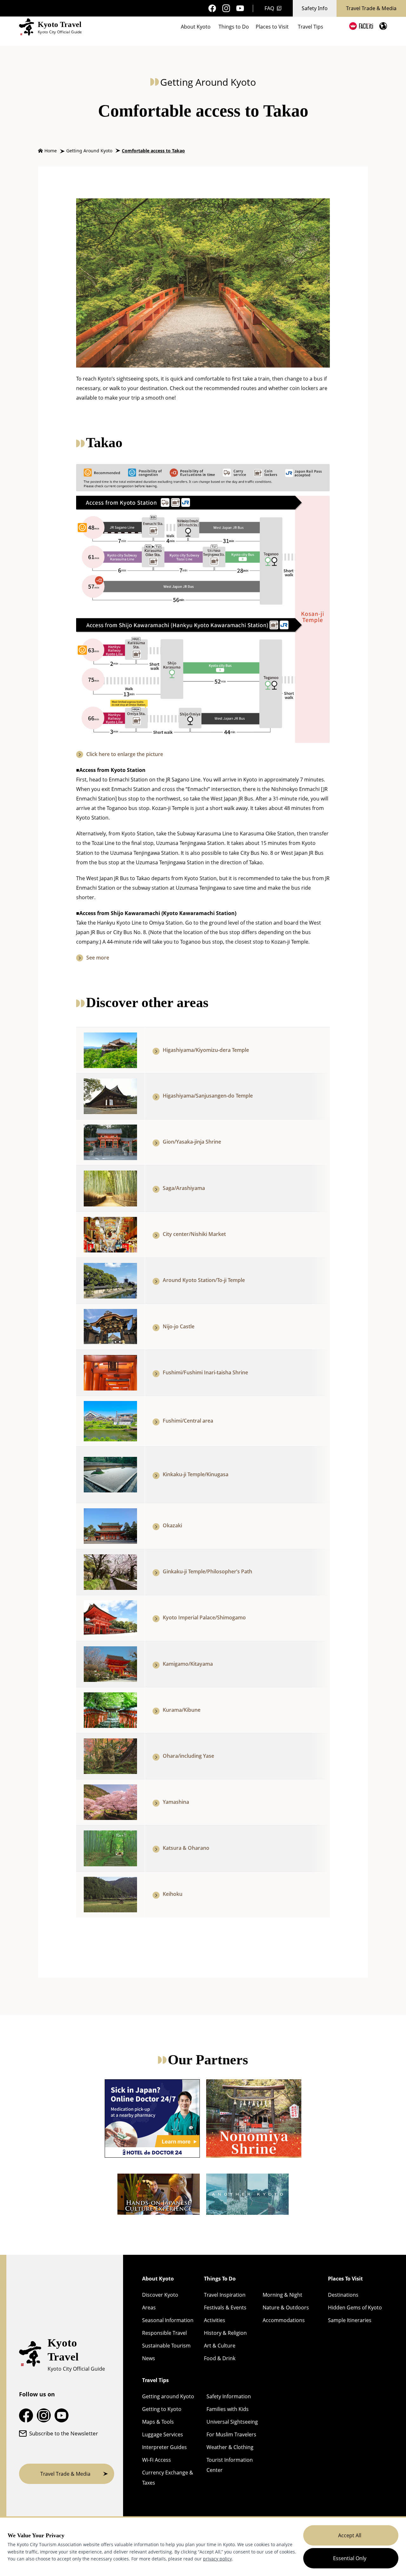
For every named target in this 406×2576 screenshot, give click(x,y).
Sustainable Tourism (166, 2346)
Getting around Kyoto (168, 2396)
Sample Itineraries (350, 2320)
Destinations (343, 2295)
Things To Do (220, 2279)
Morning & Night (282, 2295)
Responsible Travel (164, 2333)
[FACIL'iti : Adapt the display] (361, 26)
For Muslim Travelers (231, 2434)
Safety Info (315, 8)
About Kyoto (196, 27)
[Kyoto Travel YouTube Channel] (240, 8)
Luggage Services (163, 2434)
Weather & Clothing (230, 2447)
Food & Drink (220, 2358)
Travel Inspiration (225, 2295)
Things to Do (234, 27)
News (149, 2358)
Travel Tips (311, 27)
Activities (215, 2320)
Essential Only (350, 2558)
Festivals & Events (225, 2307)
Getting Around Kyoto (89, 151)
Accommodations (284, 2320)
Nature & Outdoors (286, 2307)
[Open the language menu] (383, 26)
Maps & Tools (158, 2422)
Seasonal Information (168, 2320)
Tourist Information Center (230, 2465)
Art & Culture (220, 2346)
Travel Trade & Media (371, 8)
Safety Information (229, 2396)
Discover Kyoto (160, 2295)
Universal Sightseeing (232, 2422)
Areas (149, 2307)
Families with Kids (228, 2409)
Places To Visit (345, 2279)
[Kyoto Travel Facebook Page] (212, 8)
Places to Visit (272, 27)
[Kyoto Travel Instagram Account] (226, 8)
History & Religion (225, 2333)
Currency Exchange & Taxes (168, 2478)
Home (51, 151)
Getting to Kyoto (162, 2409)
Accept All (350, 2535)
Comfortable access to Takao (153, 151)
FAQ (269, 8)
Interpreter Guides (164, 2447)
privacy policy (217, 2559)
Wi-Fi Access (157, 2460)
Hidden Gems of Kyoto (355, 2307)
